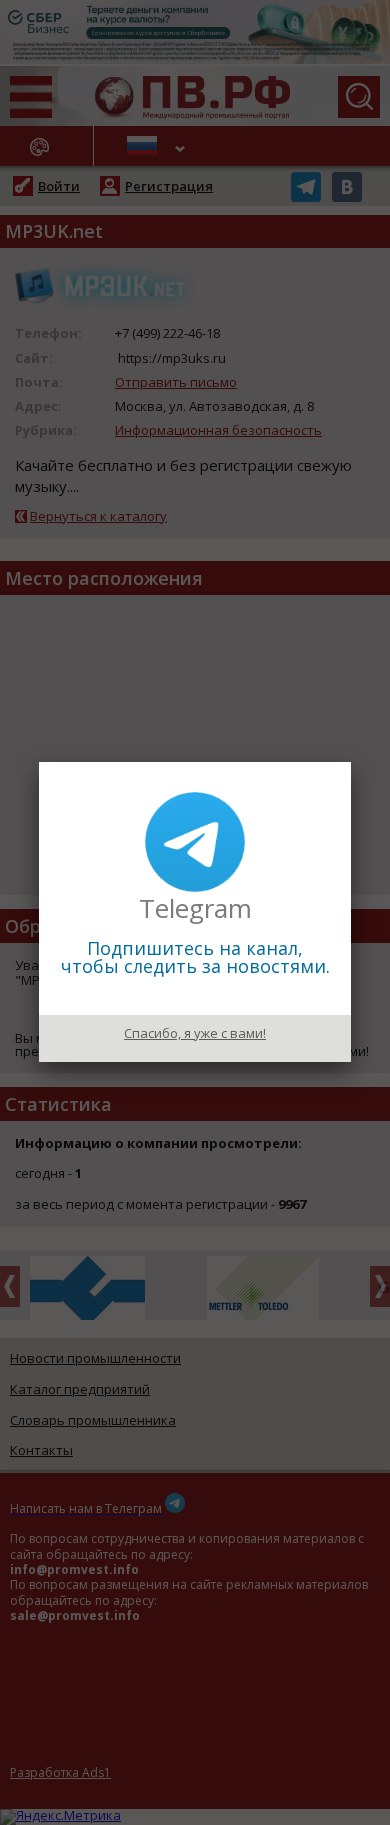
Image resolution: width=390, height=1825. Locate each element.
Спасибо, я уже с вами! (195, 1033)
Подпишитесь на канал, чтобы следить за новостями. (195, 957)
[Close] (351, 762)
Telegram (195, 908)
